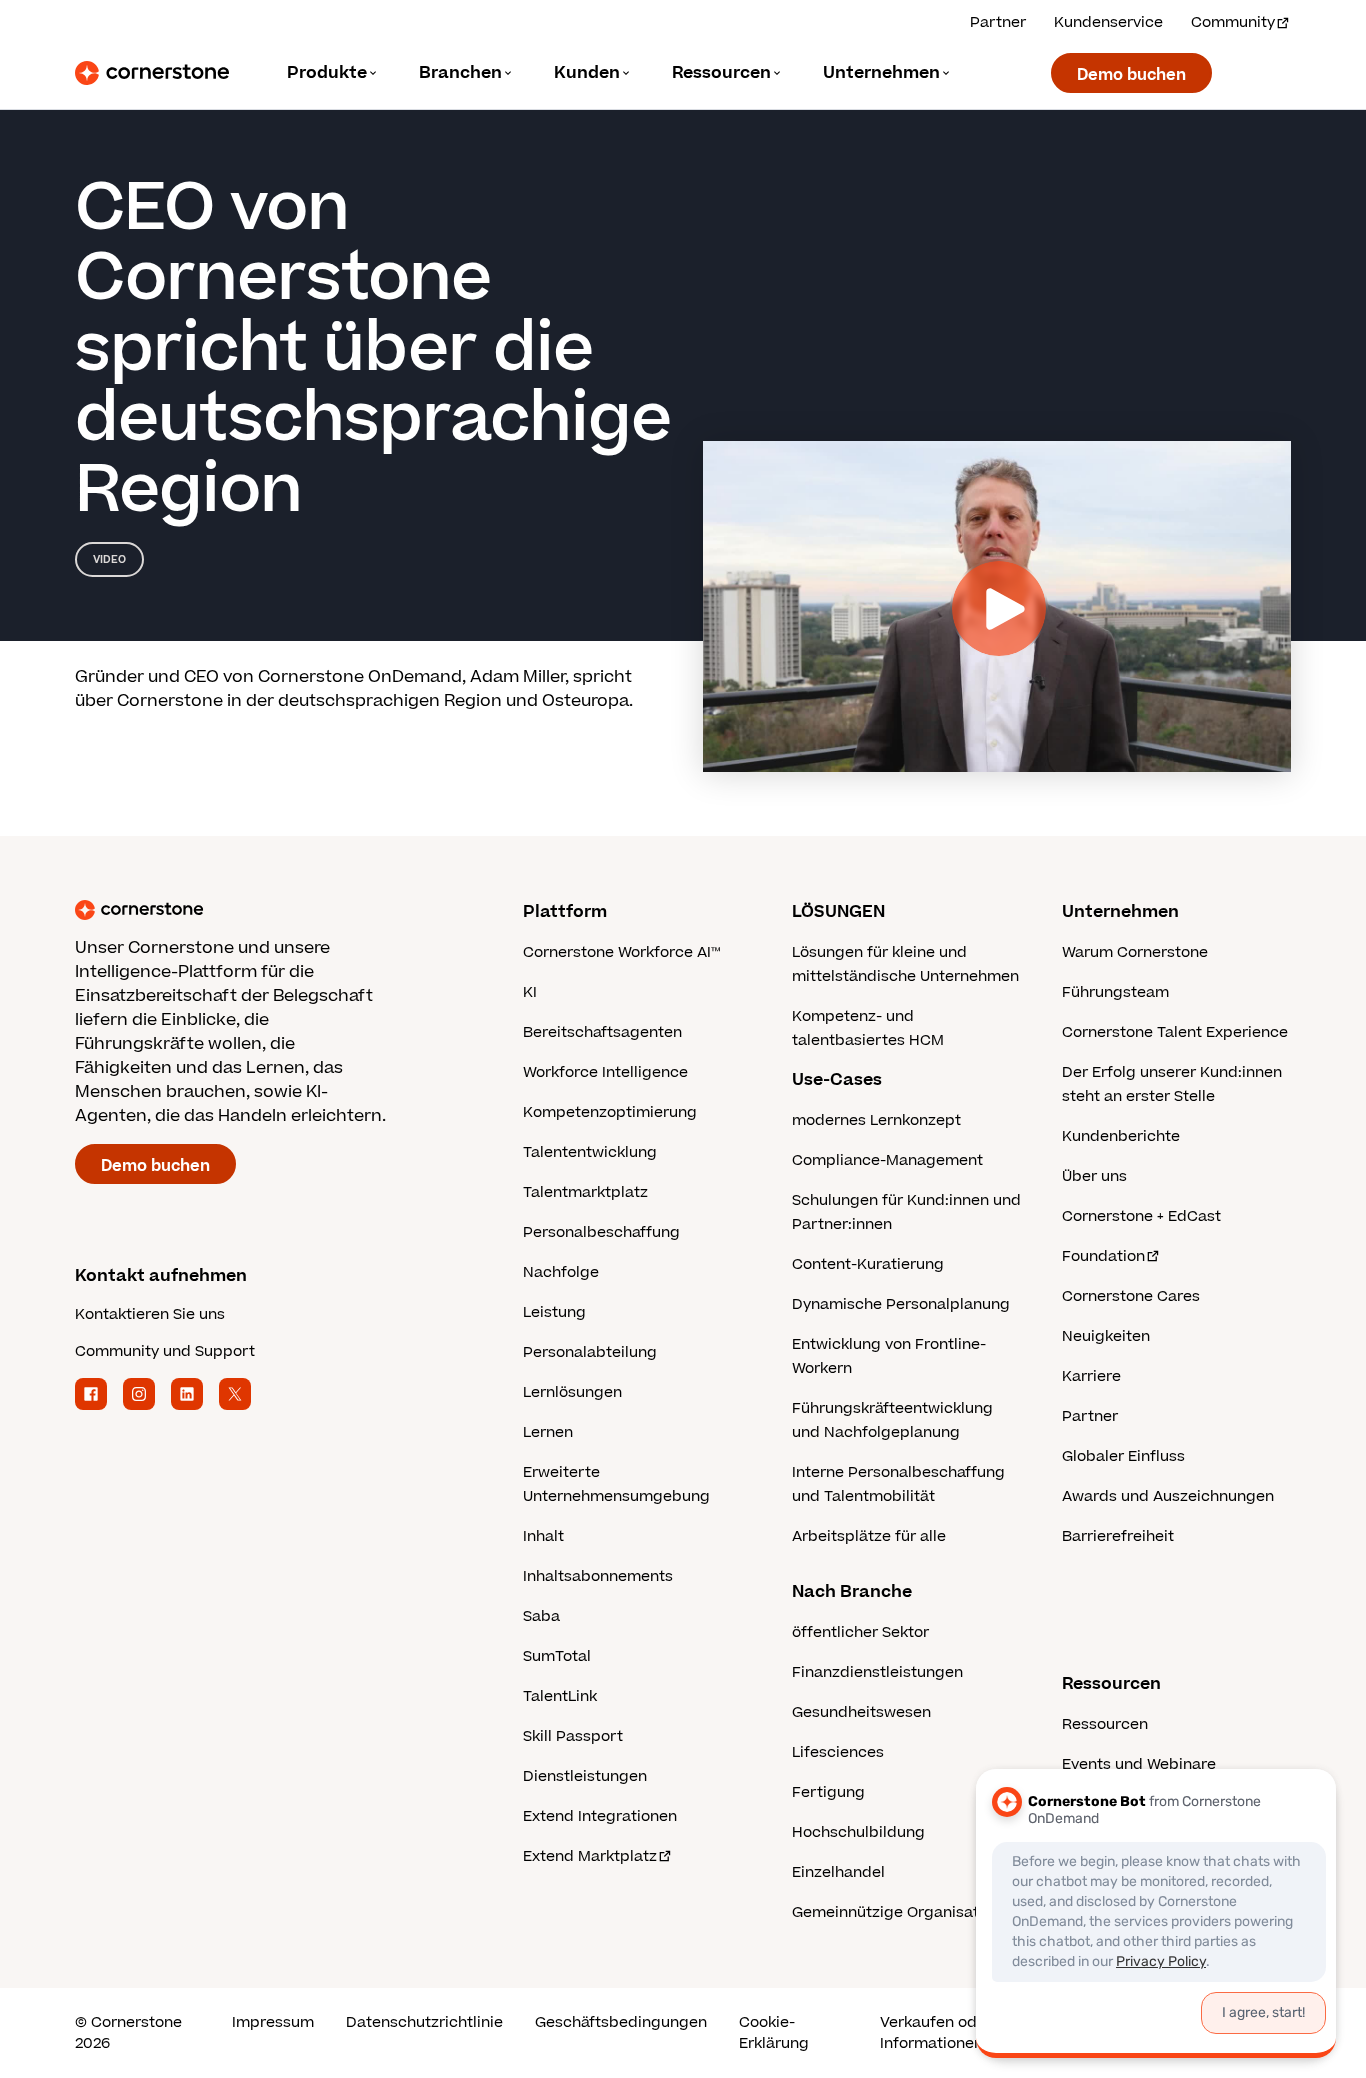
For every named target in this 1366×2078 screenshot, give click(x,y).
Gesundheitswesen (861, 1712)
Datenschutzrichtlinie (424, 2022)
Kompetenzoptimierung (610, 1112)
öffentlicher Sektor (860, 1632)
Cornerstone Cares (1131, 1296)
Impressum (273, 2022)
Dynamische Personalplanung (901, 1304)
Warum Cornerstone (1135, 952)
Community (1233, 22)
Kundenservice (1108, 22)
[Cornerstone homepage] (267, 910)
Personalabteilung (590, 1352)
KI (530, 992)
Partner (998, 22)
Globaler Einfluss (1123, 1456)
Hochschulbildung (858, 1832)
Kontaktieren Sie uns (150, 1314)
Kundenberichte (1121, 1136)
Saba (541, 1616)
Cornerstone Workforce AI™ (621, 952)
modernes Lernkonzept (876, 1120)
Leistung (554, 1312)
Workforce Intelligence (605, 1072)
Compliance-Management (887, 1160)
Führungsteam (1115, 992)
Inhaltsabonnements (598, 1576)
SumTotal (557, 1656)
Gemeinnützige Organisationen (905, 1912)
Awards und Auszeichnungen (1168, 1496)
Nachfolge (561, 1272)
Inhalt (543, 1536)
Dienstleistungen (585, 1776)
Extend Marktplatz (590, 1856)
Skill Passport (573, 1736)
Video (109, 559)
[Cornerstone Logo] (152, 73)
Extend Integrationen (600, 1816)
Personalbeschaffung (601, 1232)
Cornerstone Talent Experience (1175, 1032)
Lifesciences (838, 1752)
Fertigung (828, 1792)
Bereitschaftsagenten (602, 1032)
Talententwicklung (590, 1152)
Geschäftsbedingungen (621, 2022)
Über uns (1094, 1176)
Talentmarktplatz (585, 1192)
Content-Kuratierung (868, 1264)
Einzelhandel (838, 1872)
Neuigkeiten (1106, 1336)
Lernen (548, 1432)
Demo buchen (1131, 75)
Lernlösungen (572, 1392)
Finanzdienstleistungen (877, 1672)
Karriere (1091, 1376)
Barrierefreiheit (1118, 1536)
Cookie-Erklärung (774, 2033)
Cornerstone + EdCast (1141, 1216)
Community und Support (165, 1351)
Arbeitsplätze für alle (869, 1536)
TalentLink (560, 1696)
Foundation (1103, 1256)
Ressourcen (1105, 1724)
